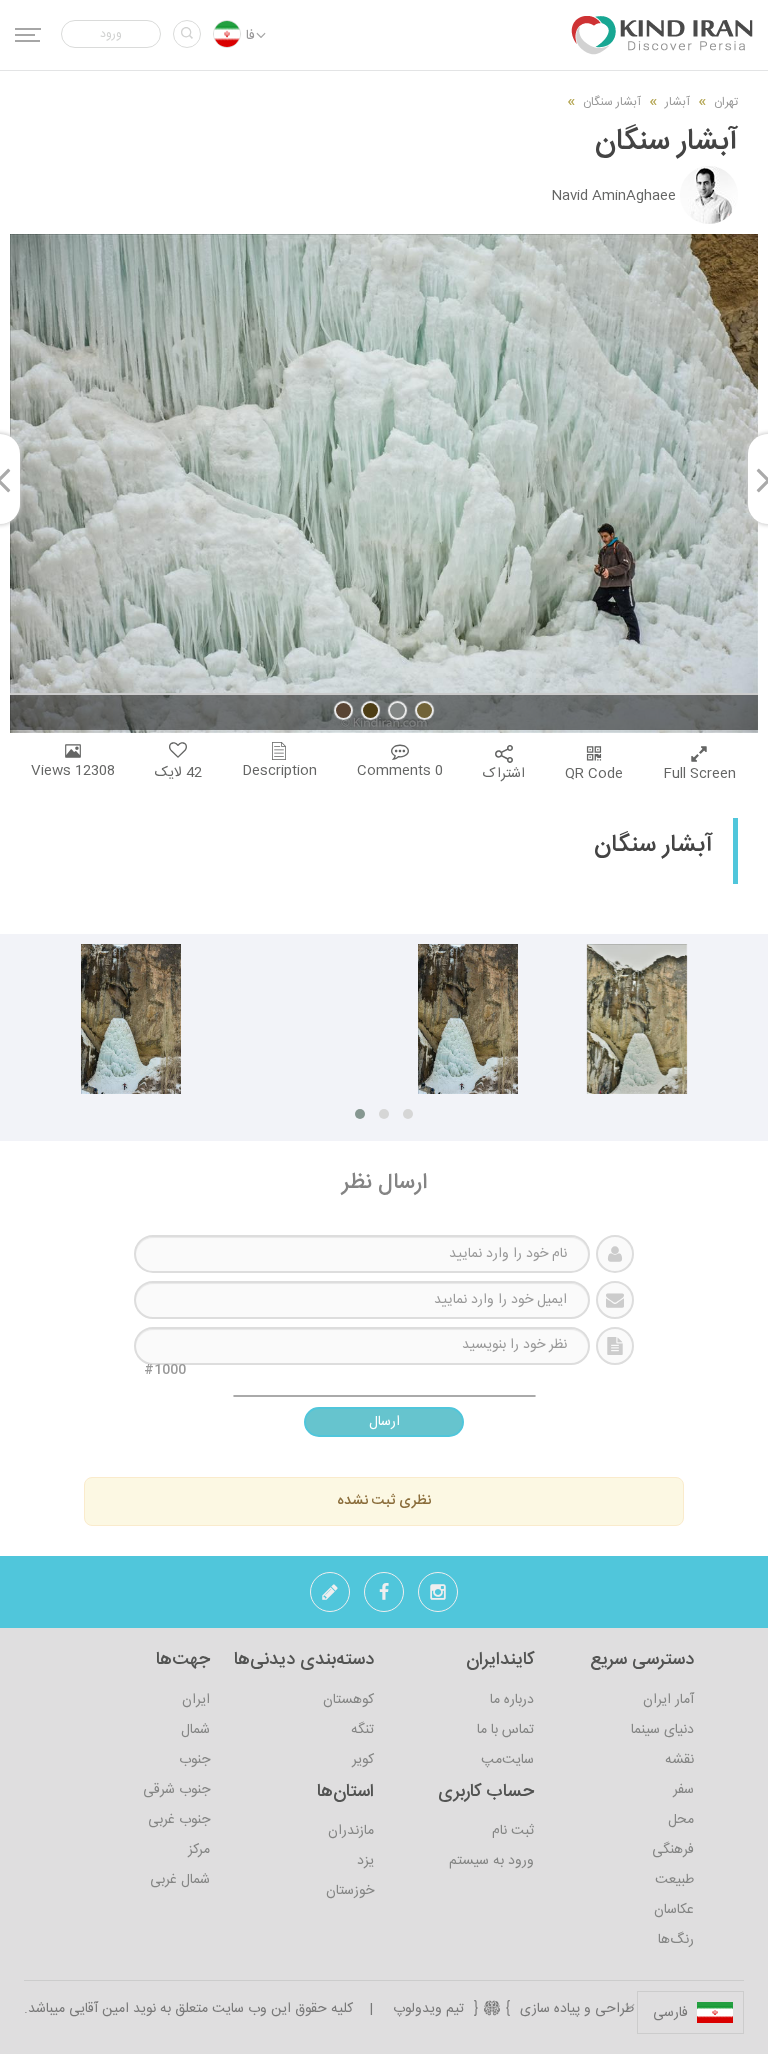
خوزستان (350, 1891)
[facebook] (384, 1598)
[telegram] (330, 1598)
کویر (363, 1760)
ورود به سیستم (491, 1861)
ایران (196, 1700)
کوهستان (348, 1700)
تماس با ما (505, 1730)
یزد (365, 1861)
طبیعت (674, 1880)
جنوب (194, 1760)
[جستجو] (187, 34)
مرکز (199, 1850)
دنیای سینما (662, 1730)
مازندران (351, 1831)
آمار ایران (668, 1700)
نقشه (679, 1760)
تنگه (362, 1730)
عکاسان (674, 1910)
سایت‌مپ (507, 1760)
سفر (683, 1790)
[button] (111, 34)
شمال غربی (180, 1880)
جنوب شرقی (176, 1790)
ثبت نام (513, 1831)
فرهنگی (673, 1850)
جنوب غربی (179, 1820)
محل (681, 1820)
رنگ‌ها (676, 1940)
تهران (726, 102)
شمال (195, 1730)
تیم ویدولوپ (428, 2009)
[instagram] (438, 1598)
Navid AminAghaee (613, 196)
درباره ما (512, 1700)
